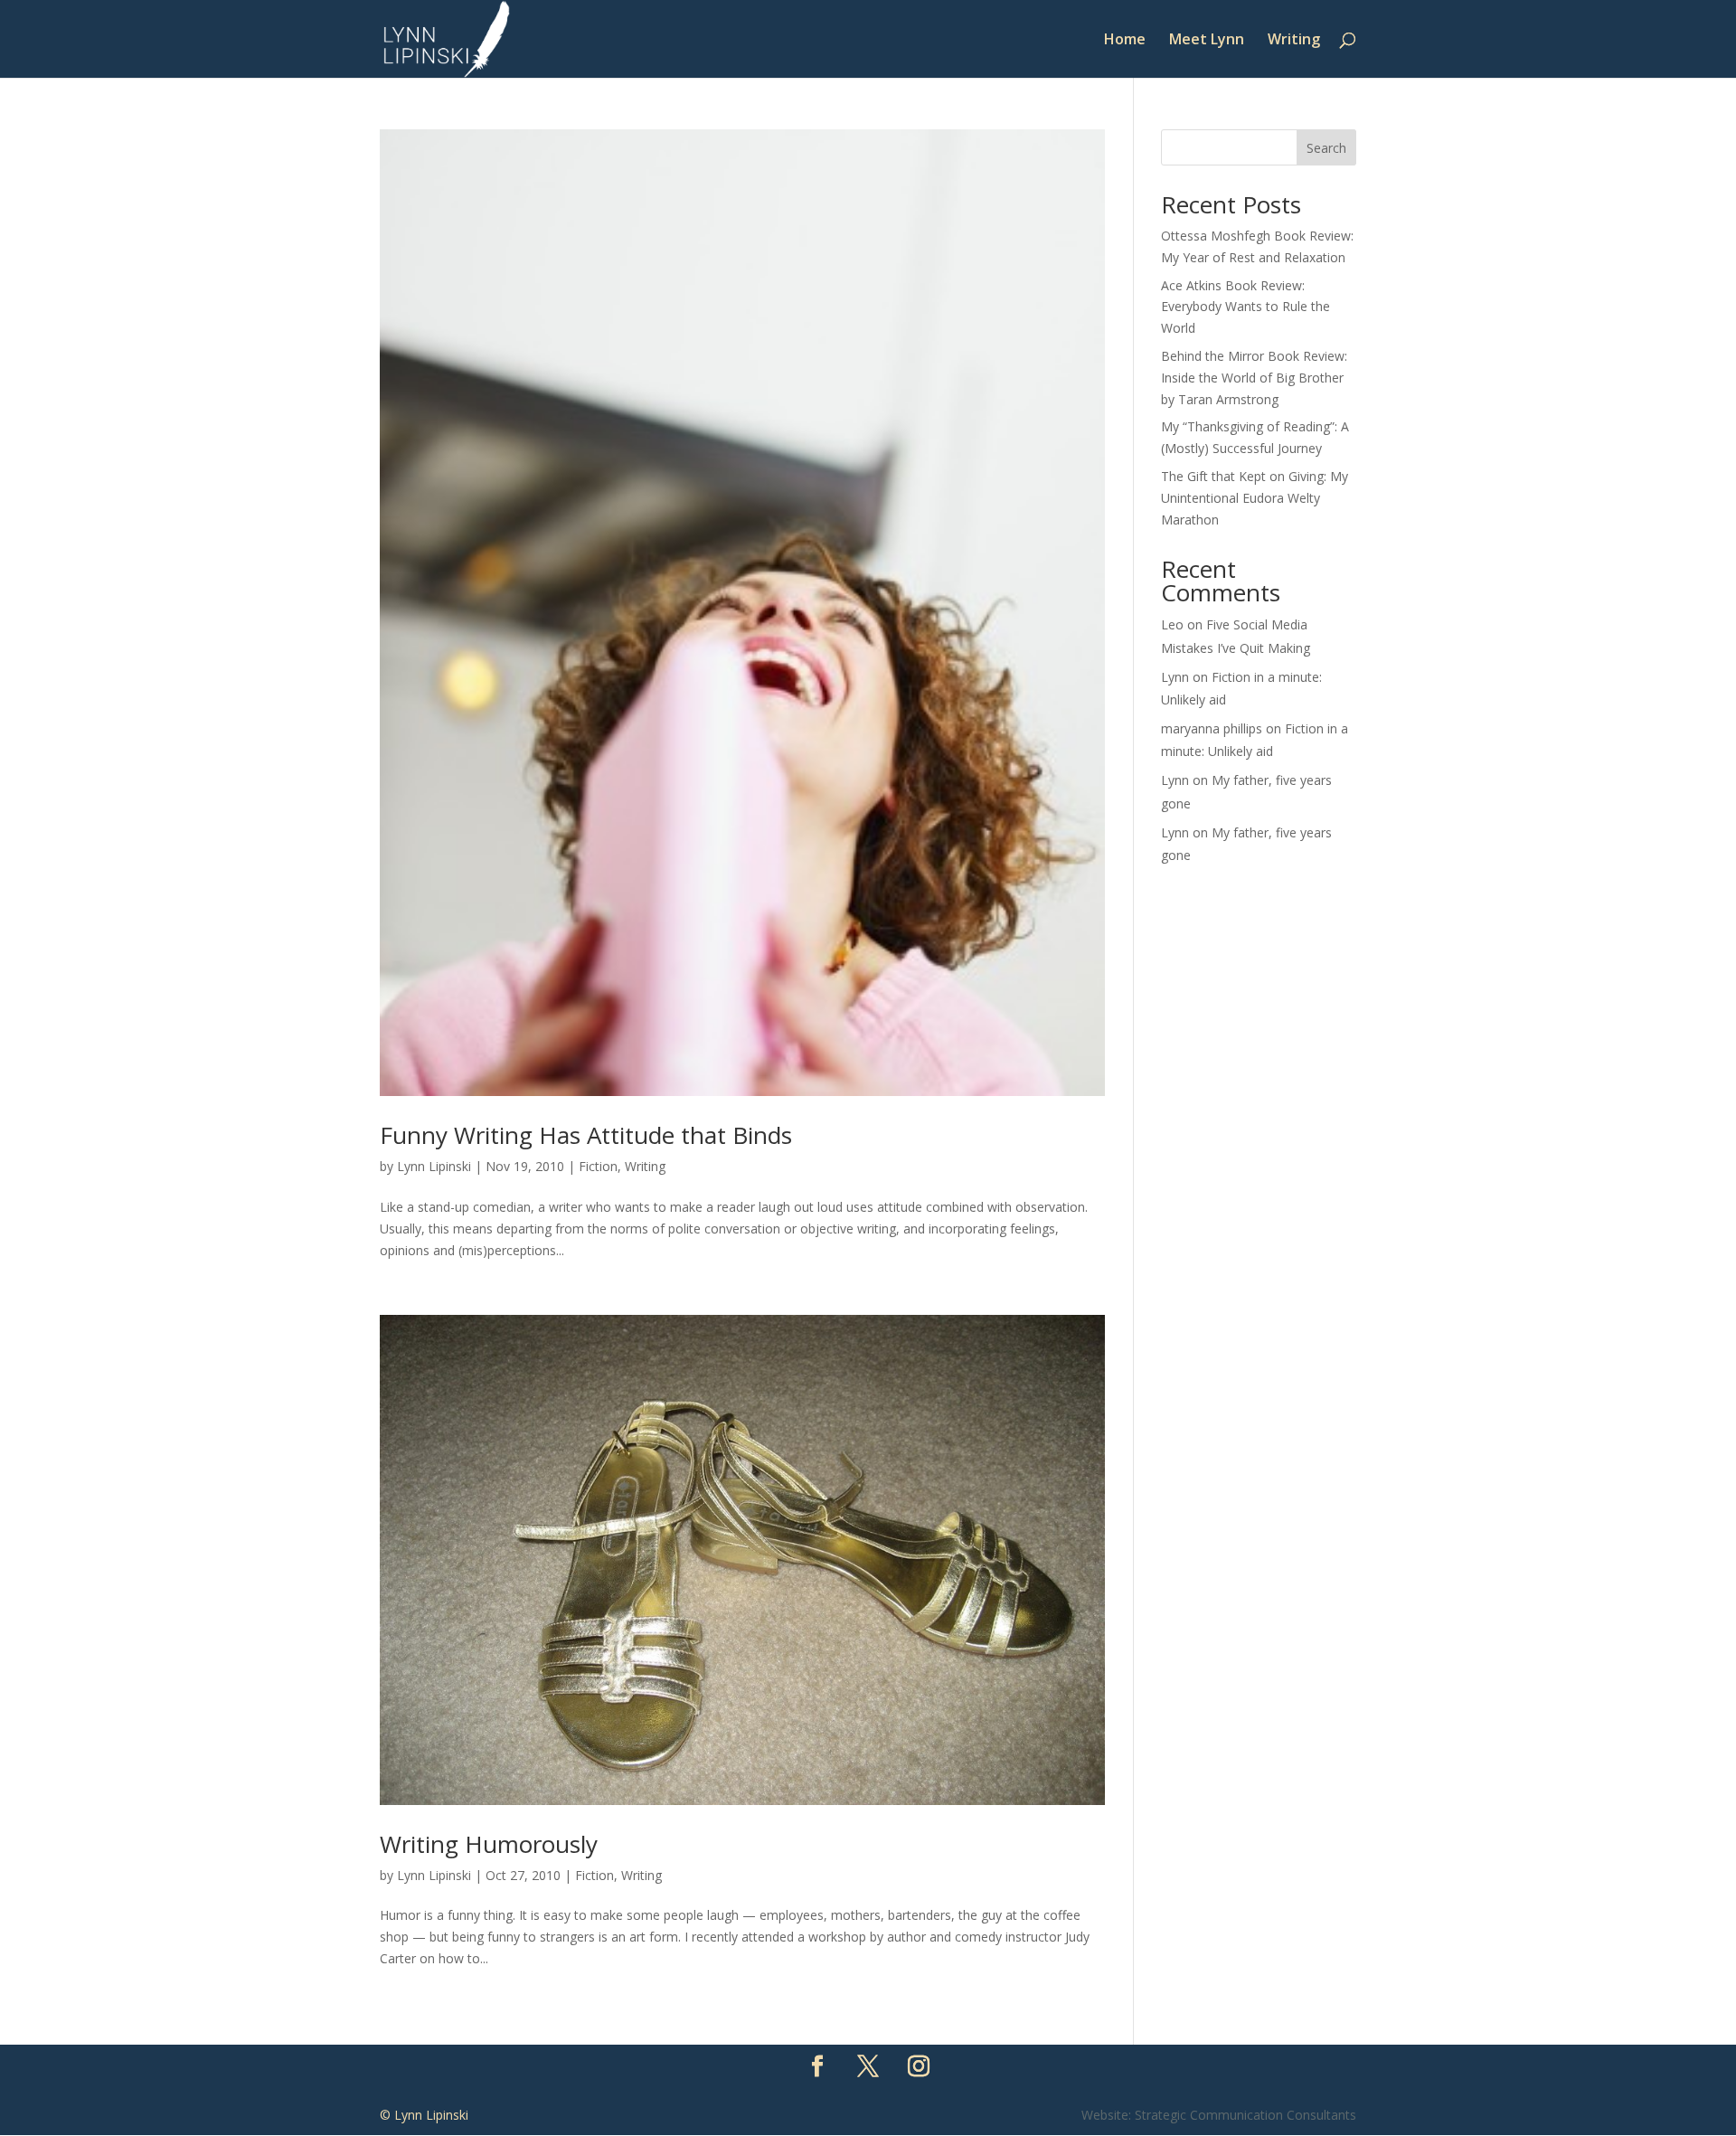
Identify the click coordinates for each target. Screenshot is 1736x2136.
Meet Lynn (1207, 41)
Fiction (598, 1166)
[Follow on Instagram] (919, 2066)
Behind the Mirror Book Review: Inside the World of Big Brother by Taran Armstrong (1254, 378)
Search (1326, 148)
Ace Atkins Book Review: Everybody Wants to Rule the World (1245, 307)
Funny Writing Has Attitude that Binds (586, 1135)
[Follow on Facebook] (817, 2066)
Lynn (1175, 677)
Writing (1294, 41)
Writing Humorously (489, 1844)
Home (1125, 41)
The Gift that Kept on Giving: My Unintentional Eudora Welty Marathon (1255, 498)
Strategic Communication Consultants (1245, 2115)
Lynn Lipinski (434, 1166)
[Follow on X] (868, 2066)
